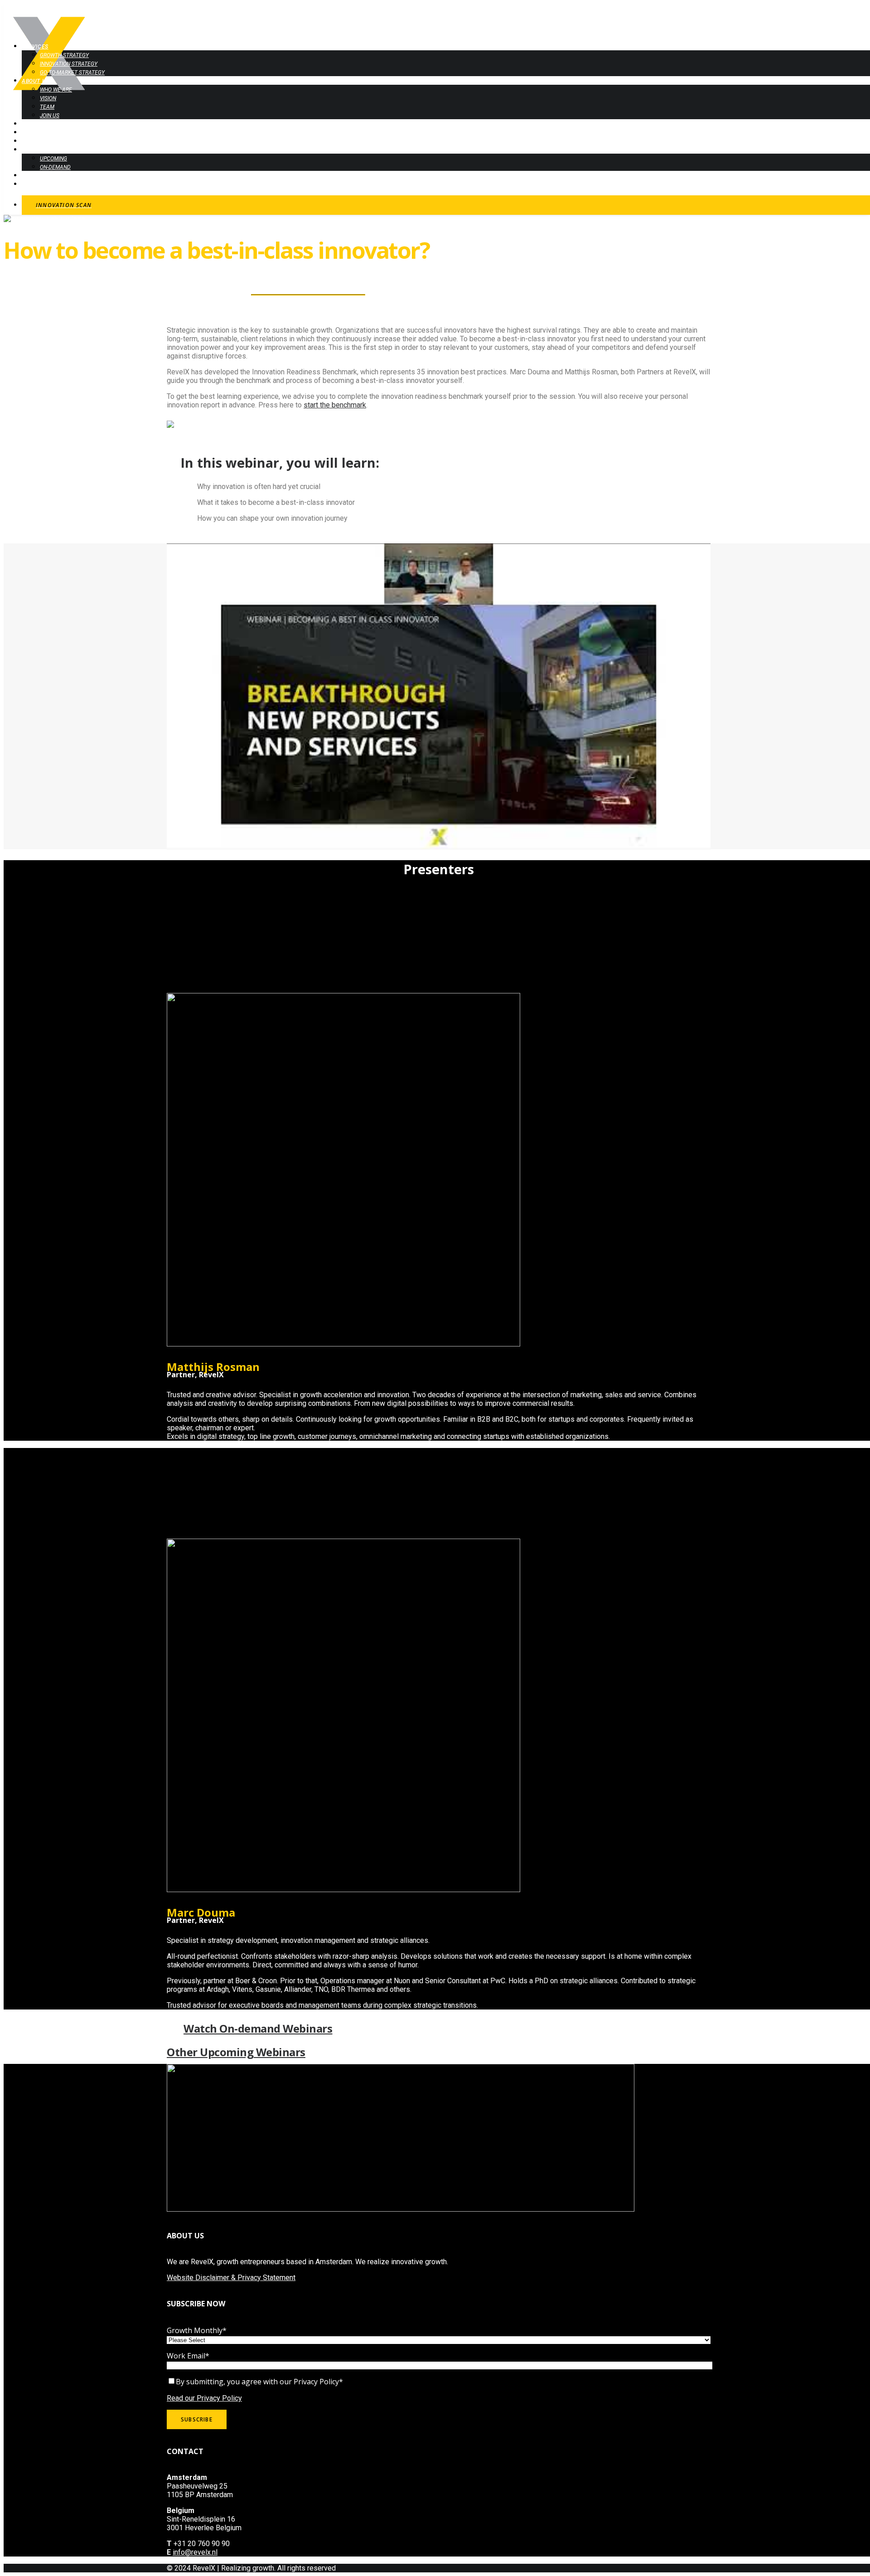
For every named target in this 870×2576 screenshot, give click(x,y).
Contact (35, 184)
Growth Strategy (64, 55)
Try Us (31, 133)
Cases (31, 124)
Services (35, 47)
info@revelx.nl (195, 2552)
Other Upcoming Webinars (236, 2052)
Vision (48, 98)
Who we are (56, 90)
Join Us (50, 116)
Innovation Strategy (69, 64)
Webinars (36, 150)
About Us (36, 81)
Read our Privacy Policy (204, 2398)
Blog (29, 176)
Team (47, 107)
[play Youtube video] (439, 696)
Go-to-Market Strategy (72, 73)
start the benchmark (335, 405)
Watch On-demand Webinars (258, 2028)
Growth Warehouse (51, 141)
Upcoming (53, 159)
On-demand (55, 167)
